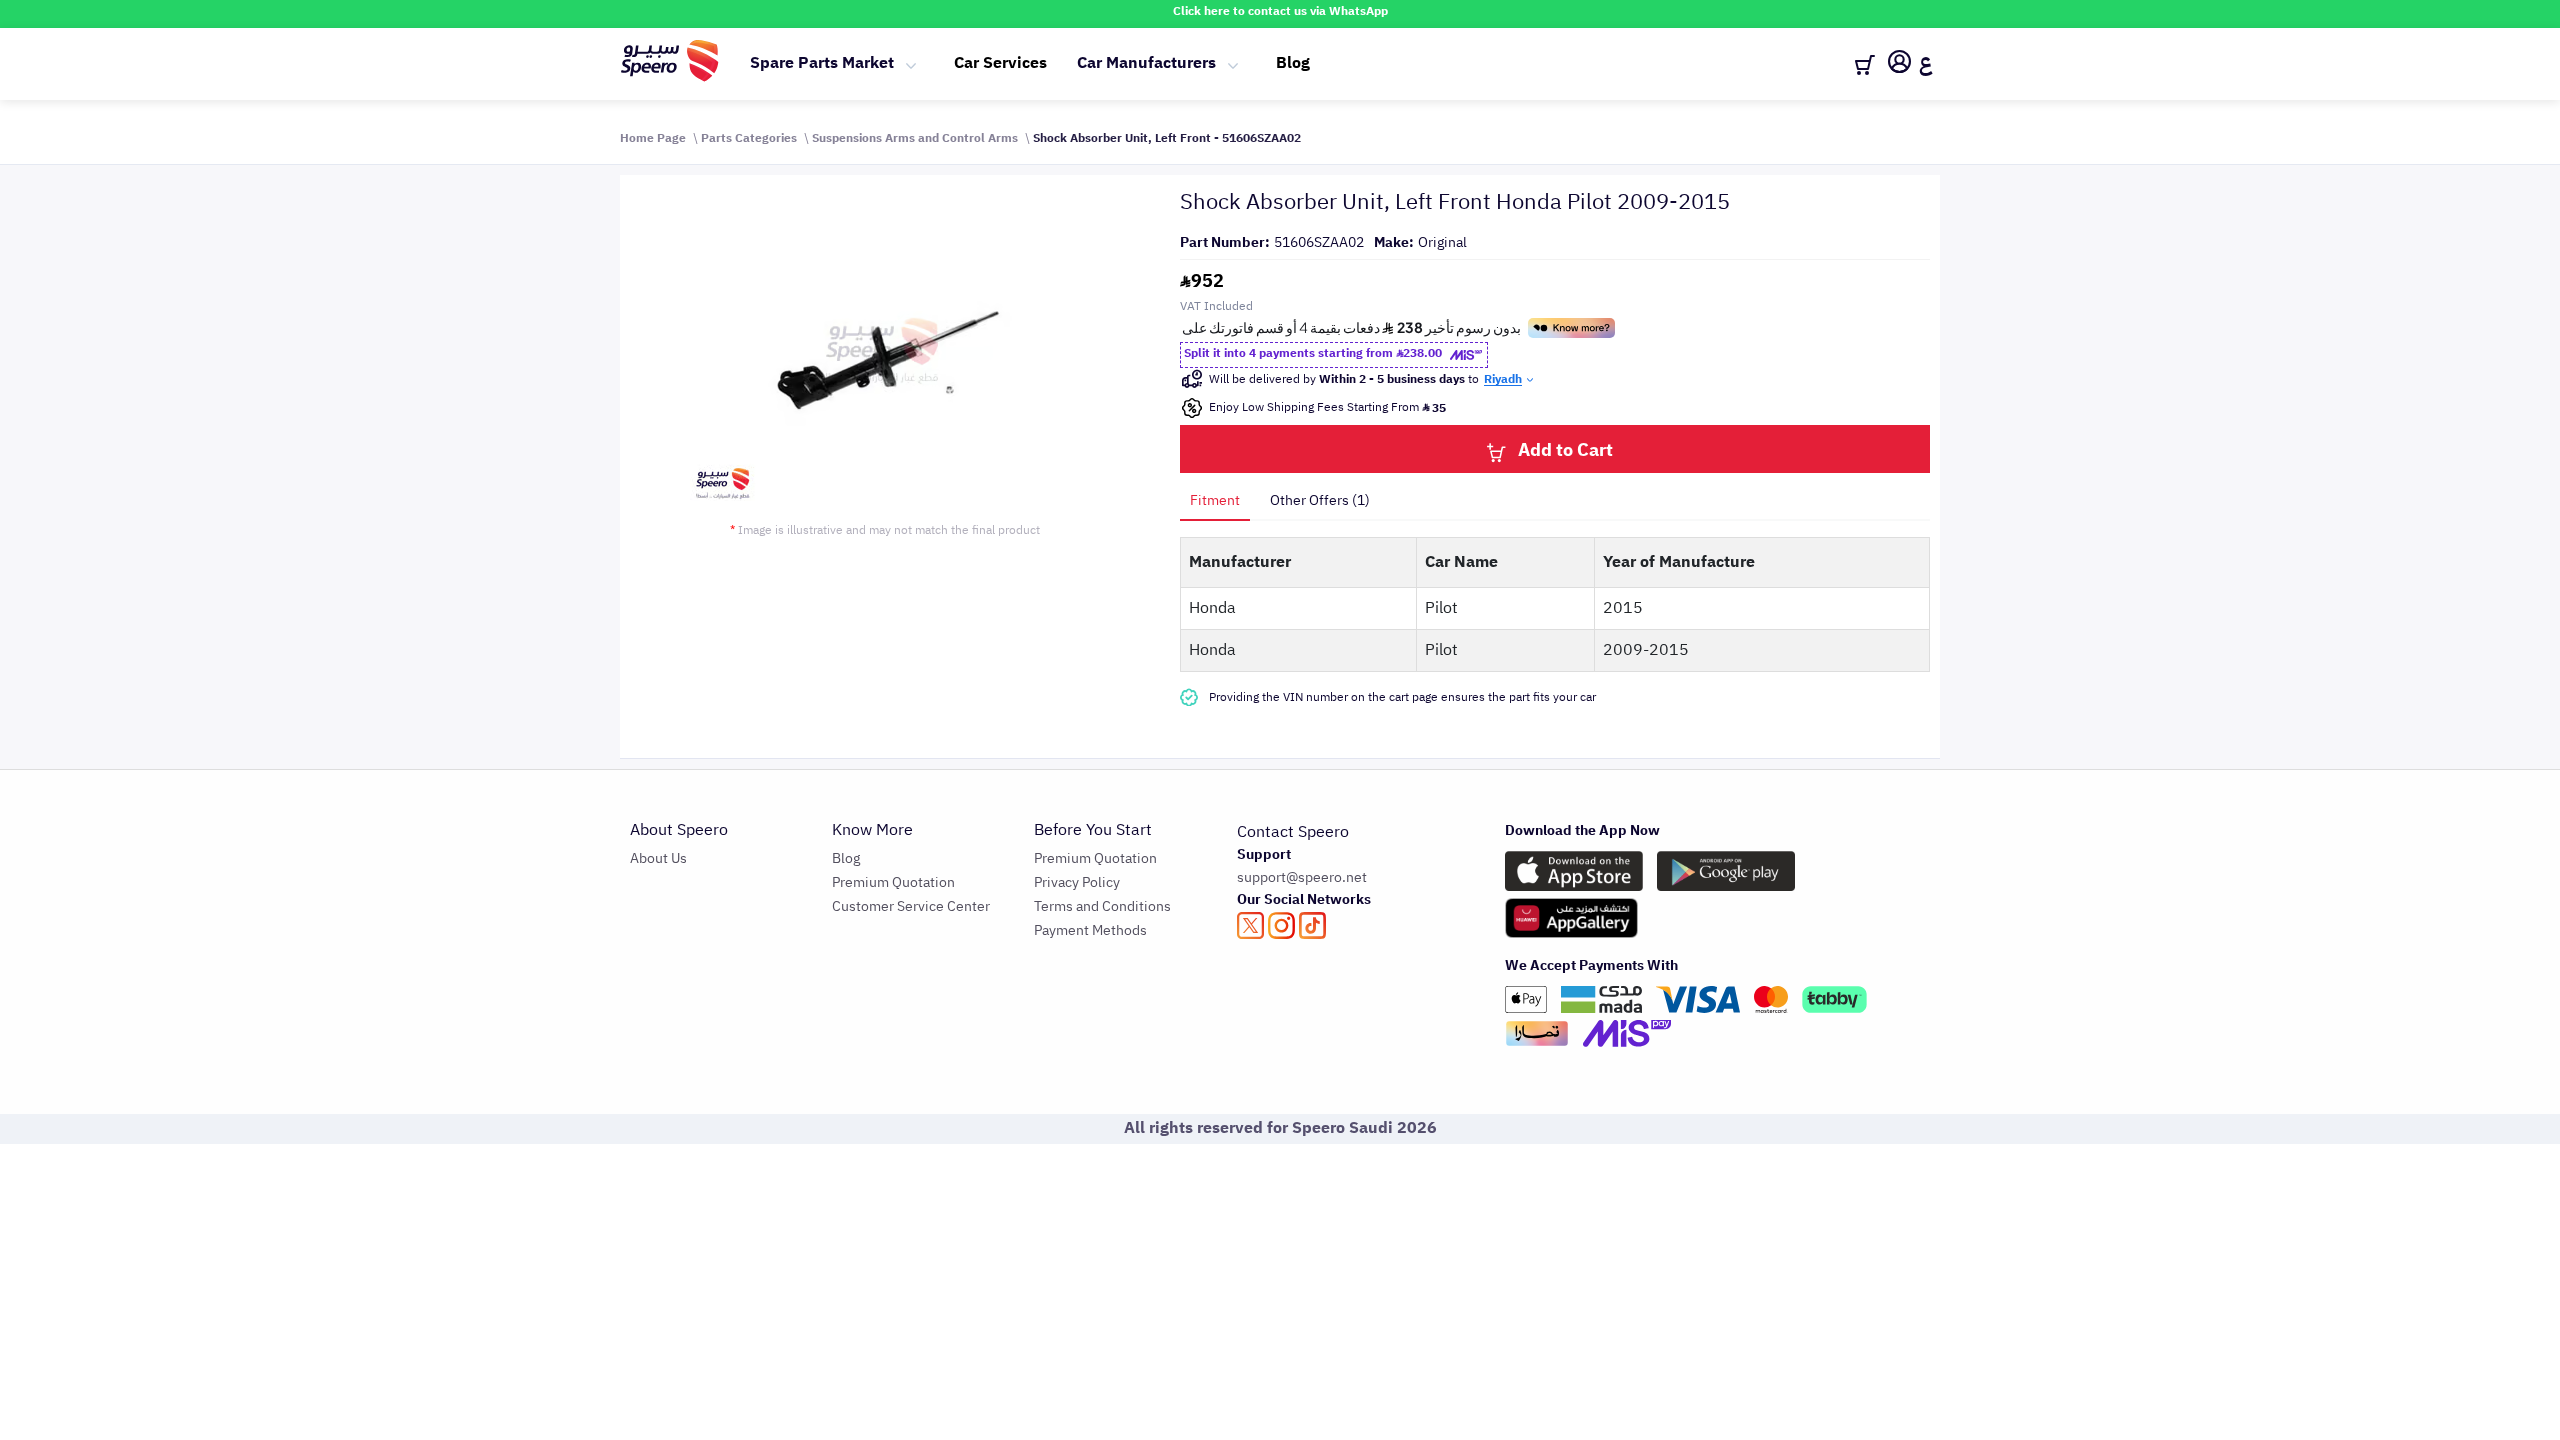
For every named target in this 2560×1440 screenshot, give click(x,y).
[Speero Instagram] (1281, 925)
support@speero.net (1302, 877)
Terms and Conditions (1102, 906)
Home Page (653, 138)
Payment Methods (1090, 930)
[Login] (1899, 65)
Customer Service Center (911, 906)
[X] (1250, 925)
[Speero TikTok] (1312, 925)
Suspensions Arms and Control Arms (915, 138)
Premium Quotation (893, 882)
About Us (658, 858)
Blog (1293, 63)
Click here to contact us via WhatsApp (1280, 11)
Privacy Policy (1077, 882)
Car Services (1000, 63)
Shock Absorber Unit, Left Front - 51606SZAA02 (1167, 138)
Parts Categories (749, 138)
